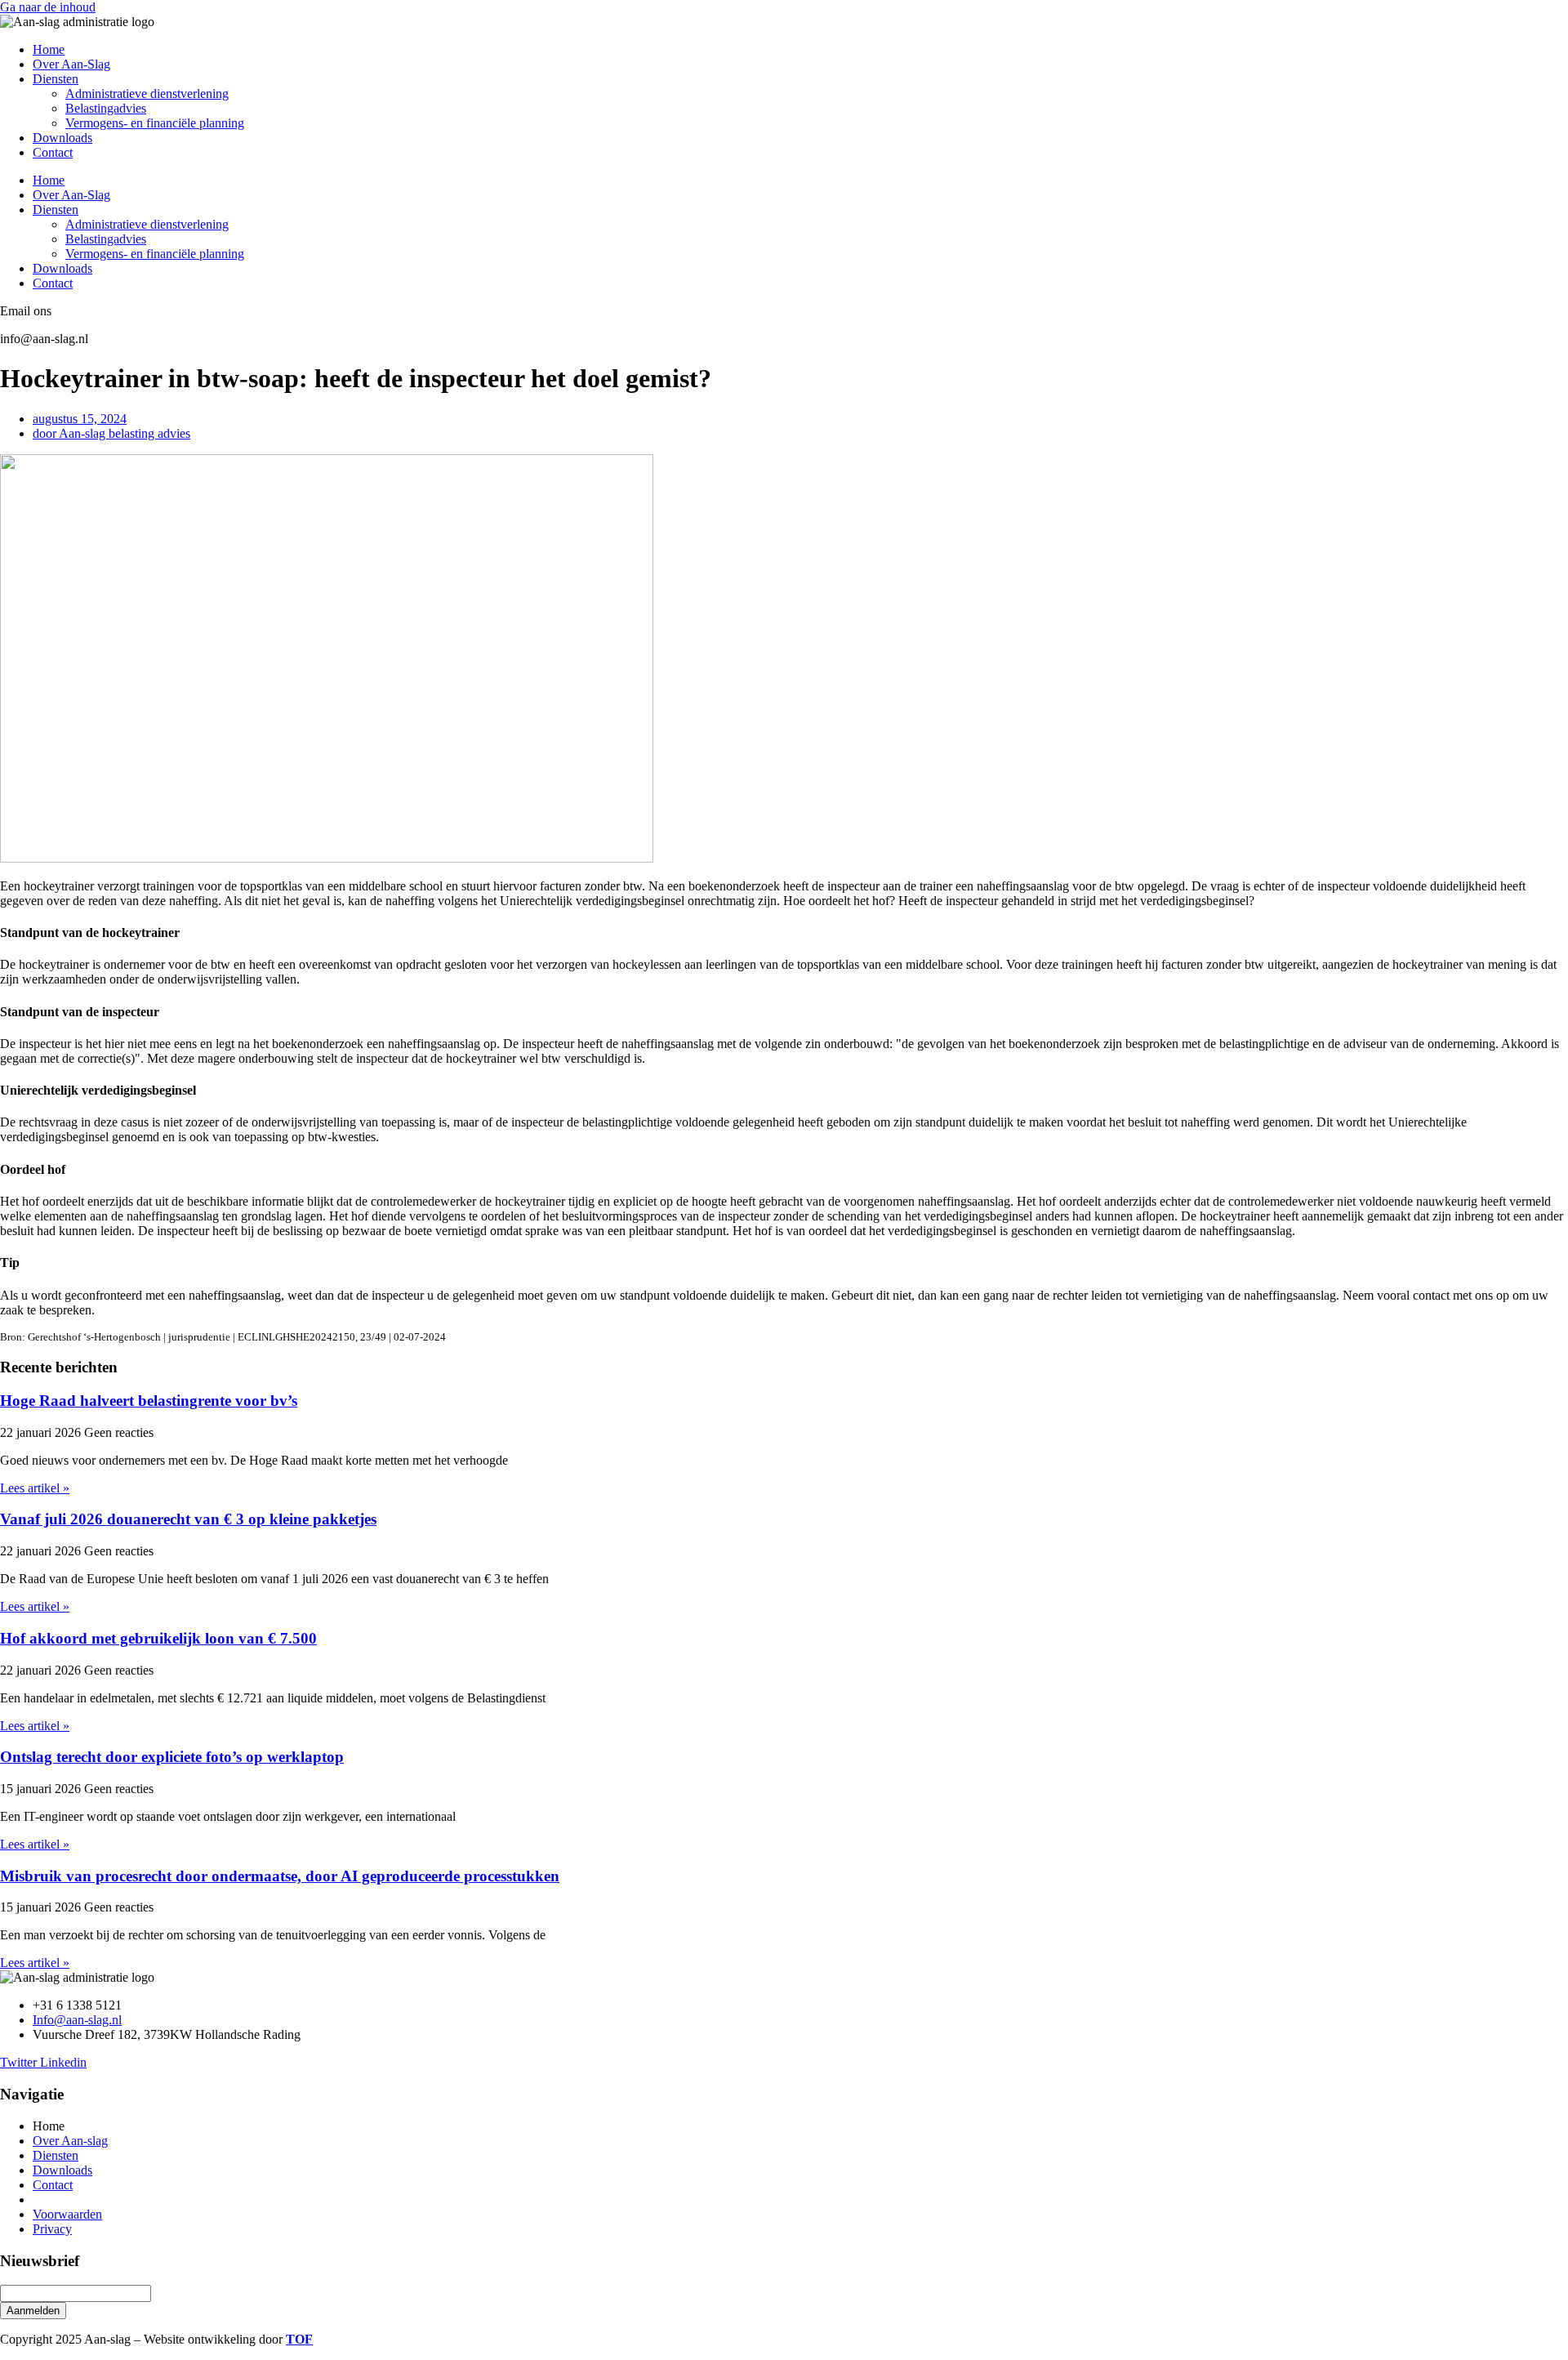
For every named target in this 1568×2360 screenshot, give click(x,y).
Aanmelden (33, 2311)
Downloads (62, 138)
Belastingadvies (106, 108)
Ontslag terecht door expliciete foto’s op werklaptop (172, 1757)
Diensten (56, 79)
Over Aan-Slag (71, 64)
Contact (53, 152)
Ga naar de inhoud (48, 7)
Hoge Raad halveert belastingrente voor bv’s (149, 1401)
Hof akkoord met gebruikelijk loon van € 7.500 (158, 1638)
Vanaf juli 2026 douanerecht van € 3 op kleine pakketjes (188, 1519)
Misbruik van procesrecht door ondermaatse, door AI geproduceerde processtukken (280, 1876)
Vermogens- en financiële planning (155, 123)
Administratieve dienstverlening (147, 94)
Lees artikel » (35, 1488)
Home (49, 49)
